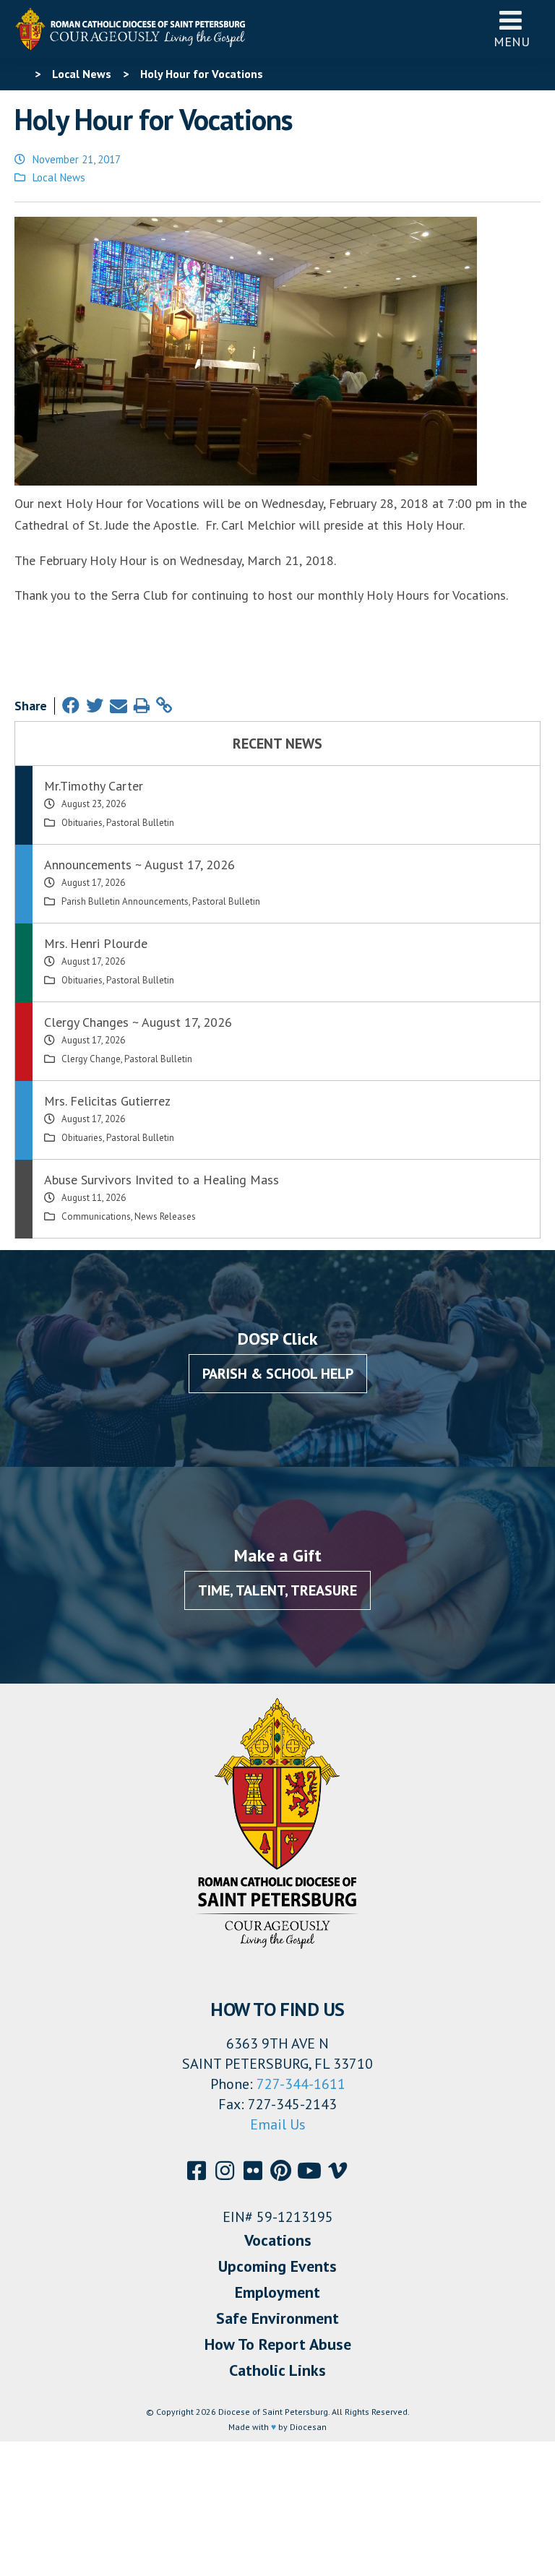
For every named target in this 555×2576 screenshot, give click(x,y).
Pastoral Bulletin (140, 823)
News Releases (165, 1216)
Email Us (278, 2124)
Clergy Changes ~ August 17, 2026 (138, 1022)
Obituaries (82, 823)
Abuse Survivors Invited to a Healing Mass (162, 1180)
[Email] (119, 706)
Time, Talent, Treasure (277, 1590)
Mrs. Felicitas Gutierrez (107, 1101)
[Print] (142, 706)
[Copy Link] (164, 706)
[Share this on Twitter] (95, 706)
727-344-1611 (301, 2084)
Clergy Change (91, 1059)
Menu (512, 42)
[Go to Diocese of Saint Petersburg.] (20, 74)
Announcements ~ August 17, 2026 (139, 865)
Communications (96, 1216)
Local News (59, 177)
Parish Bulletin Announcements (125, 901)
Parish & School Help (278, 1374)
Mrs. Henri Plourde (96, 943)
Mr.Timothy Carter (94, 786)
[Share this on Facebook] (71, 706)
